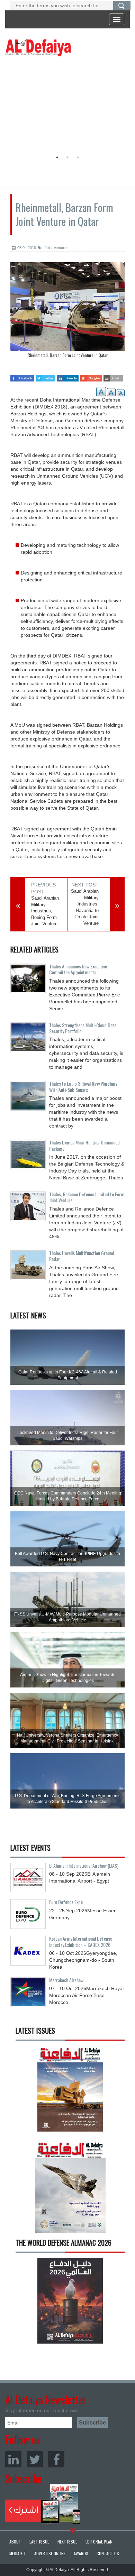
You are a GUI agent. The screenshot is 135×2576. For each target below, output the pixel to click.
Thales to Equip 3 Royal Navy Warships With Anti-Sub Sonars (83, 1086)
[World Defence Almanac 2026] (70, 2301)
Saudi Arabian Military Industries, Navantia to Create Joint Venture (85, 907)
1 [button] (57, 157)
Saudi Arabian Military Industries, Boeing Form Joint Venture (45, 911)
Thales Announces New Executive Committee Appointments (78, 969)
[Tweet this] (45, 376)
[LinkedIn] (13, 2459)
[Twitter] (35, 2459)
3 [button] (78, 157)
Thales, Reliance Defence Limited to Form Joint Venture (87, 1197)
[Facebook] (56, 2459)
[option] (66, 105)
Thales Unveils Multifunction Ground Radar (82, 1256)
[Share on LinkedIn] (67, 376)
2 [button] (67, 157)
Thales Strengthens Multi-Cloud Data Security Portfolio (83, 1028)
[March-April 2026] (70, 2091)
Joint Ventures (56, 248)
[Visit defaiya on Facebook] (22, 376)
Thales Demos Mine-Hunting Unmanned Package (84, 1145)
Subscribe (43, 2504)
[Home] (38, 47)
